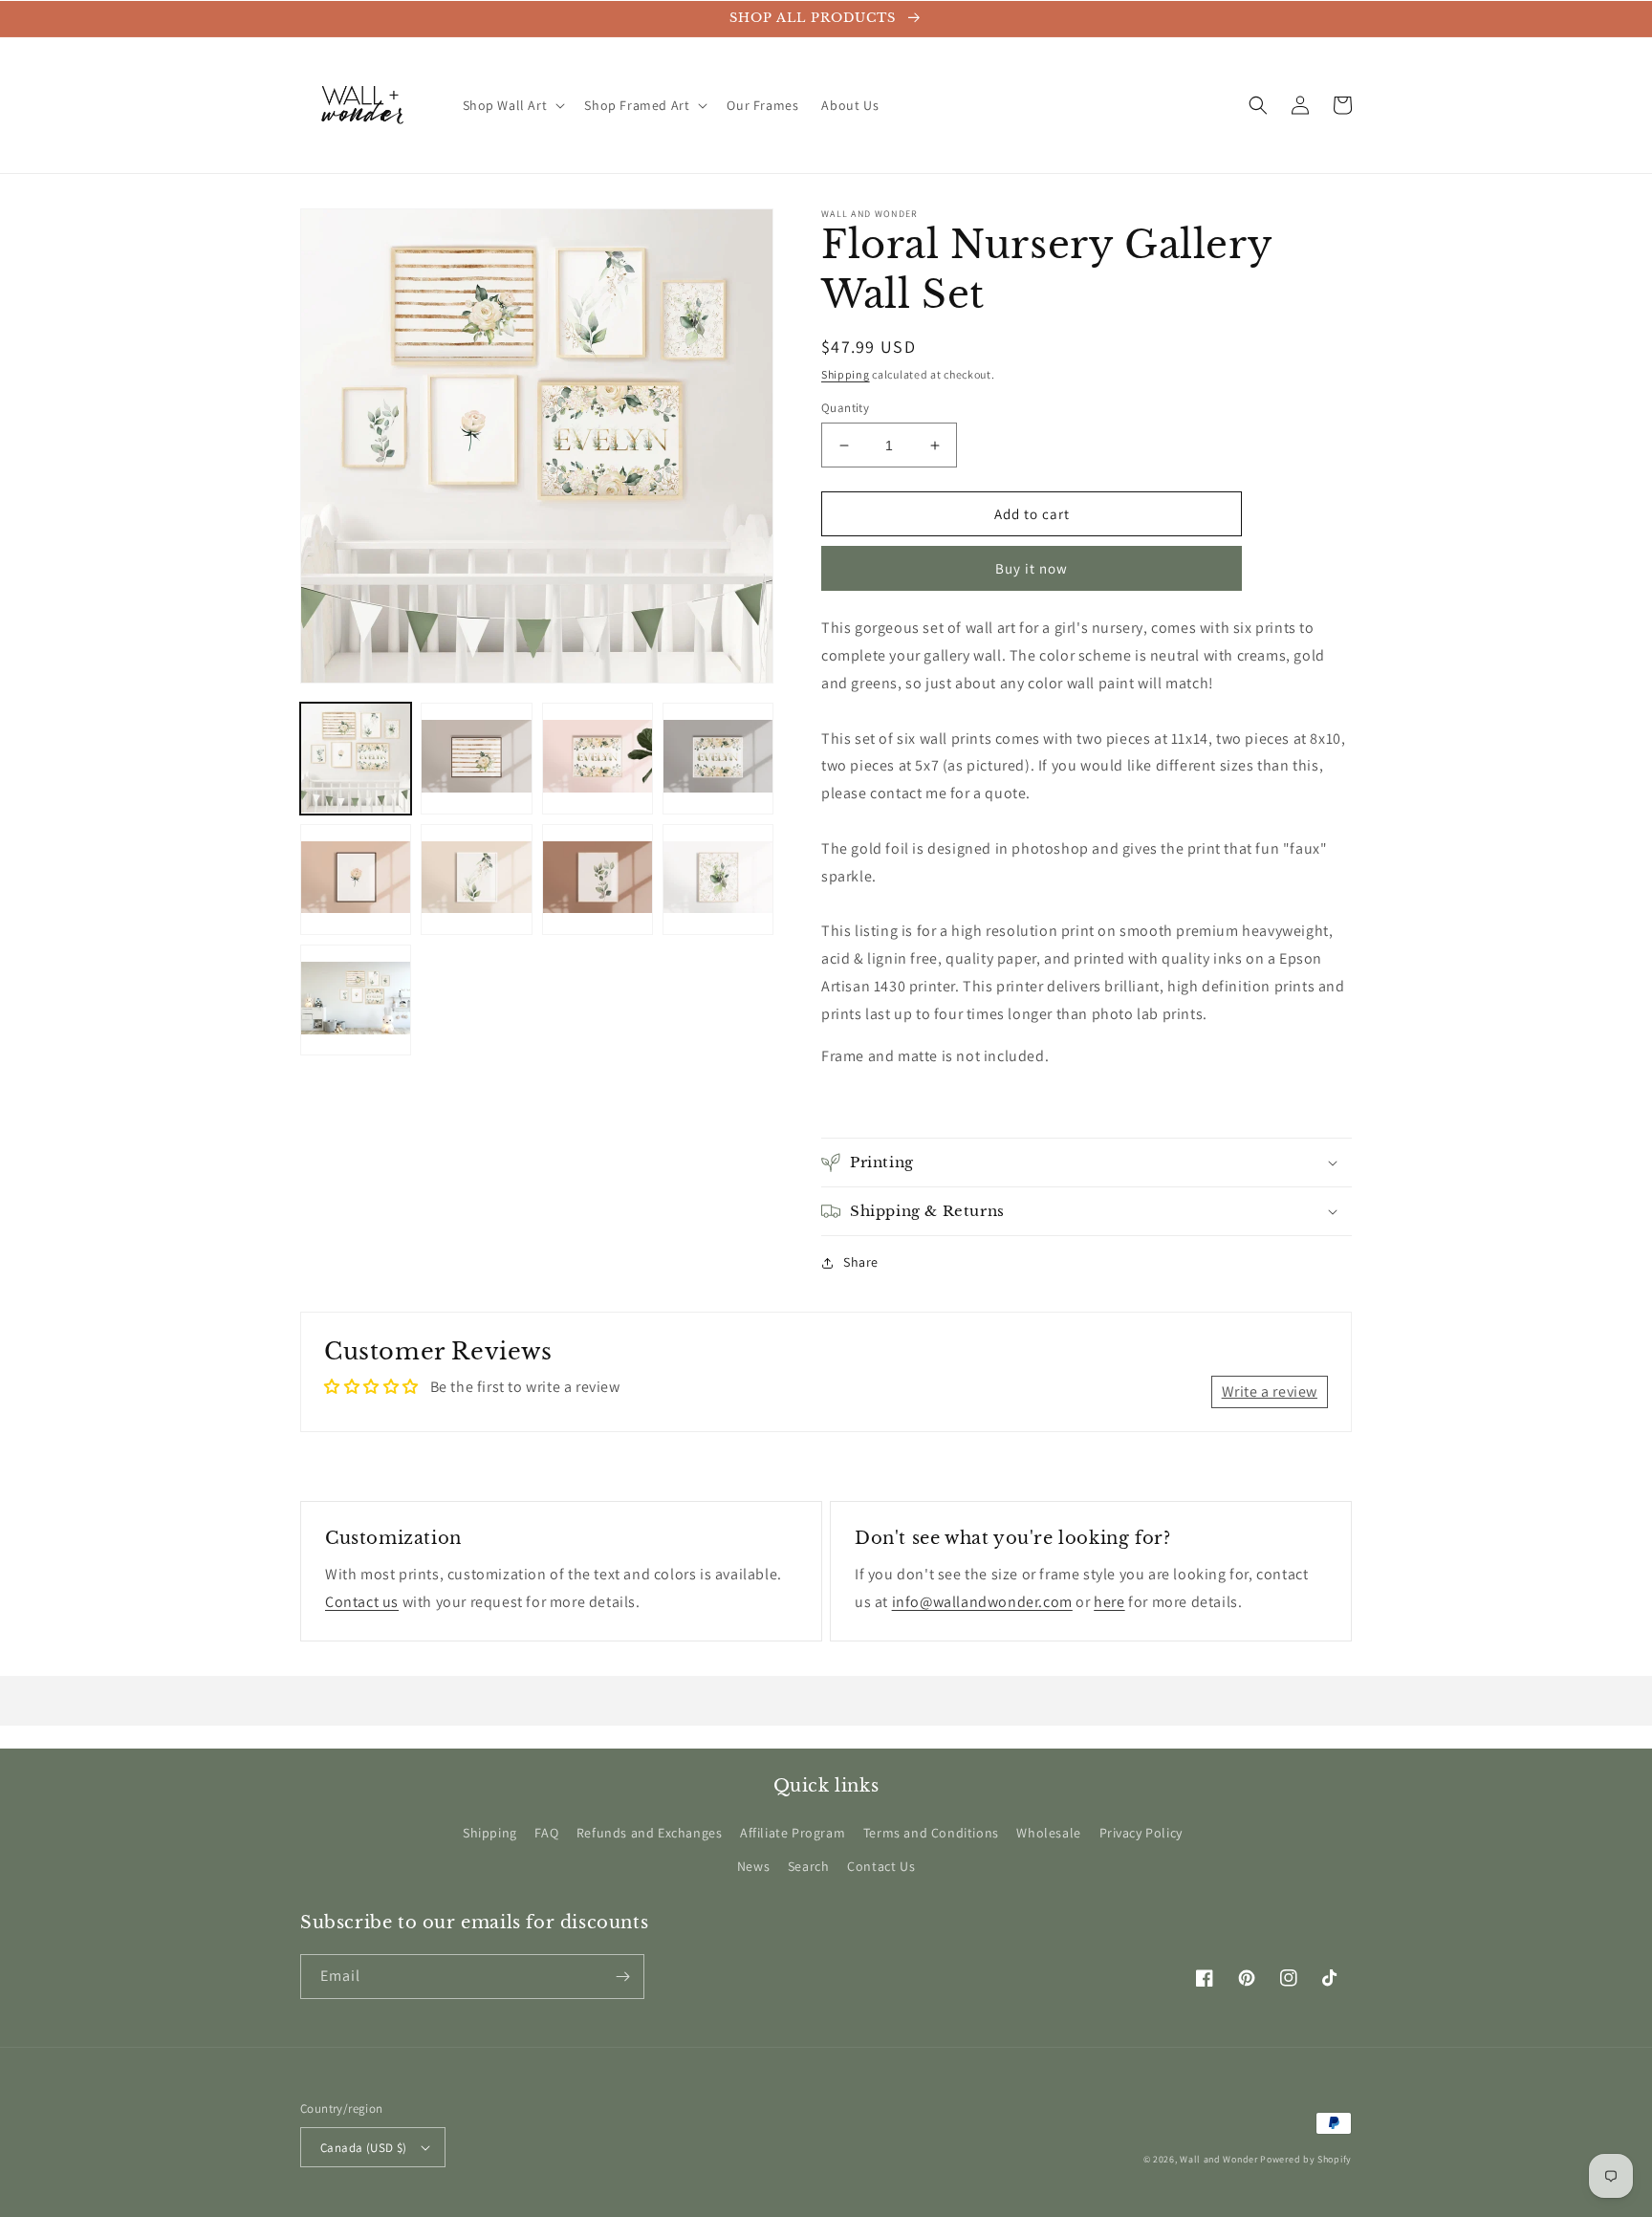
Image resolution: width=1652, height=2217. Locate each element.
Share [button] (861, 1262)
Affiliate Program (793, 1833)
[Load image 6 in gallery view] (476, 879)
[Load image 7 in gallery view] (598, 879)
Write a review (1270, 1391)
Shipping (846, 374)
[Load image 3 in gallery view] (598, 758)
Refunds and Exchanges (650, 1833)
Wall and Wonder (1219, 2159)
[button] (512, 105)
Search (809, 1866)
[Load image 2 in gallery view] (476, 758)
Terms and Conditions (931, 1833)
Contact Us (881, 1866)
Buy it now (1032, 568)
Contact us (362, 1602)
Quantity (845, 408)
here (1109, 1602)
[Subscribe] (622, 1977)
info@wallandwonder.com (982, 1602)
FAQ (546, 1833)
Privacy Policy (1141, 1833)
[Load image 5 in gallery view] (356, 879)
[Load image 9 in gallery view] (356, 999)
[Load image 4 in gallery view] (718, 758)
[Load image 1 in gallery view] (356, 758)
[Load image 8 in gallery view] (718, 879)
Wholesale (1048, 1833)
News (753, 1866)
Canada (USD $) (364, 2148)
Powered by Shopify (1306, 2159)
